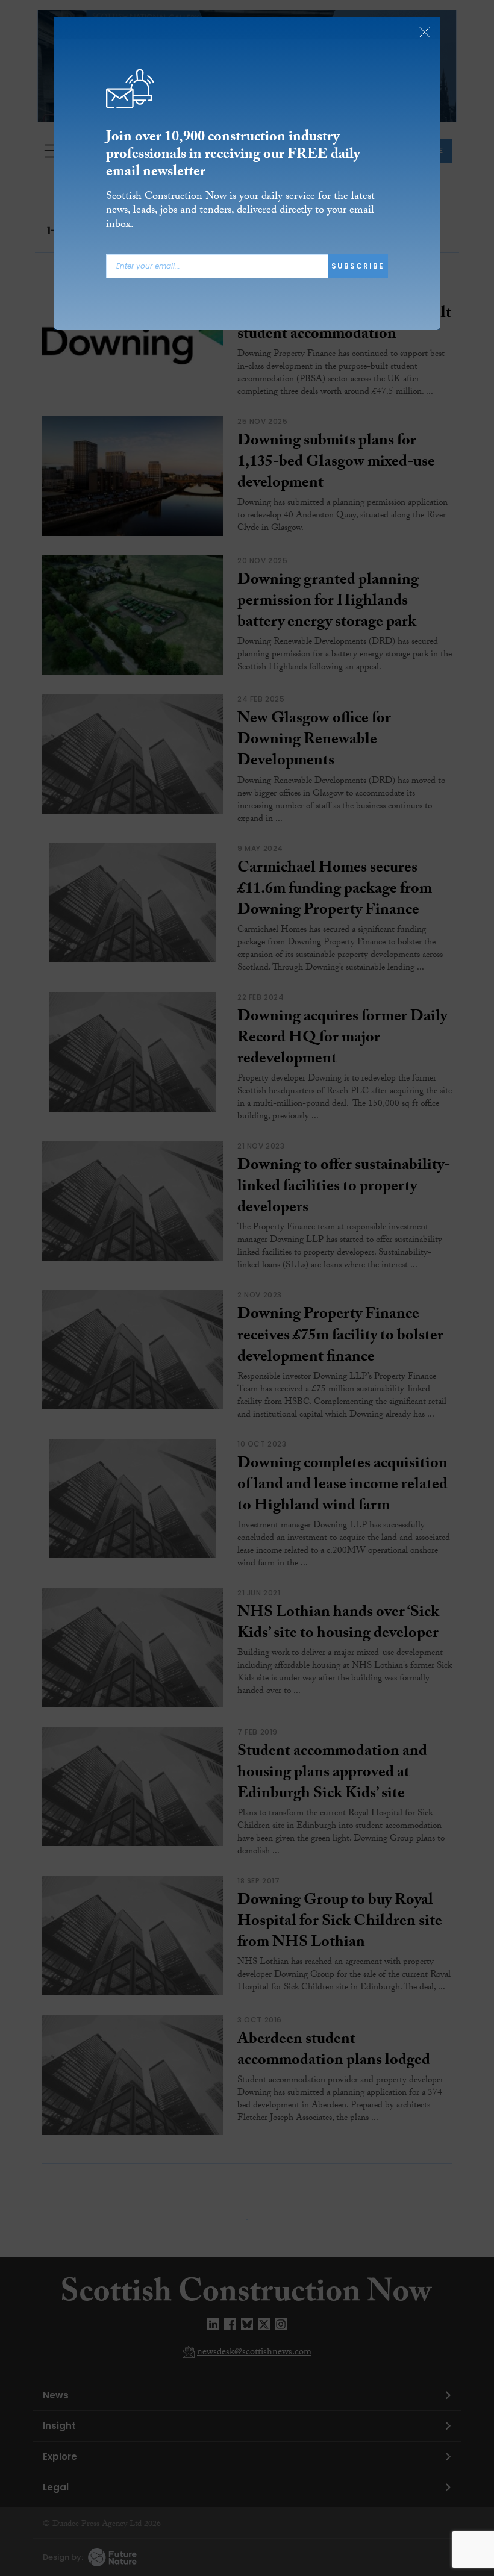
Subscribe (358, 266)
